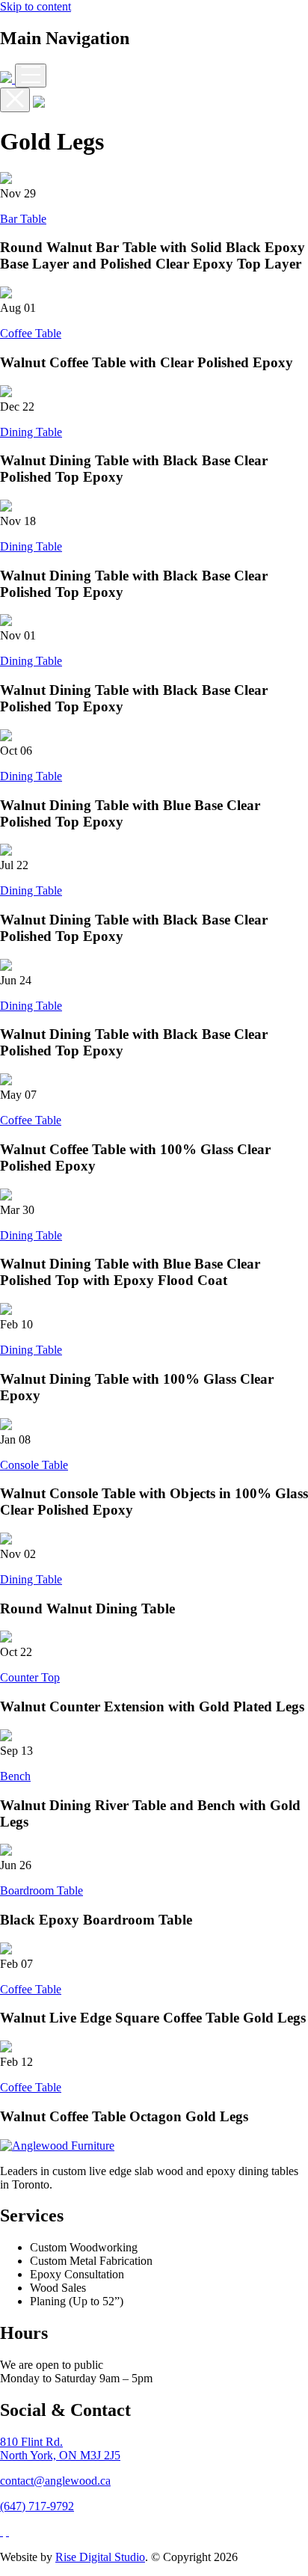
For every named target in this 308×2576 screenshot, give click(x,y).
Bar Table (23, 219)
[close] (15, 100)
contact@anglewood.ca (55, 2481)
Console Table (34, 1465)
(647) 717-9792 (37, 2506)
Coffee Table (31, 333)
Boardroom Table (41, 1890)
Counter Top (30, 1677)
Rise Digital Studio (100, 2557)
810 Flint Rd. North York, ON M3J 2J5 (60, 2448)
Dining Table (31, 432)
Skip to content (36, 6)
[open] (31, 76)
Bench (15, 1776)
